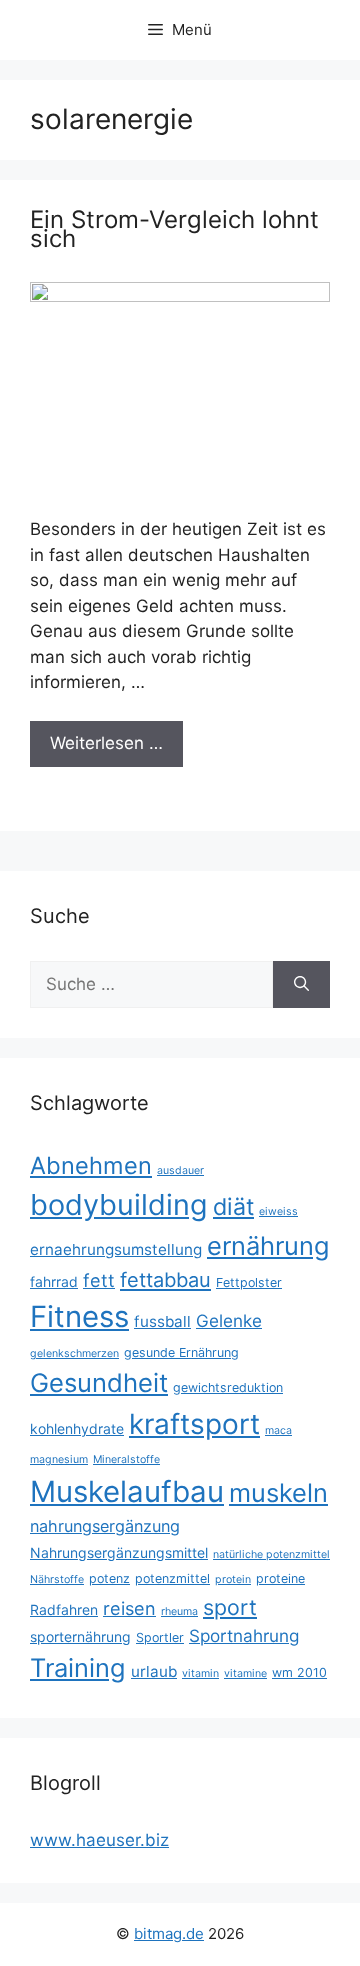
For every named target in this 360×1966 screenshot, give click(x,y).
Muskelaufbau (127, 1491)
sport (230, 1607)
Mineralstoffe (126, 1459)
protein (233, 1579)
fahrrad (54, 1281)
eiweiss (278, 1211)
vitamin (200, 1673)
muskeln (278, 1492)
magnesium (59, 1459)
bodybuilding (119, 1204)
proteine (280, 1578)
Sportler (160, 1637)
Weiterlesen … (106, 743)
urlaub (154, 1671)
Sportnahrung (244, 1635)
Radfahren (64, 1609)
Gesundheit (99, 1382)
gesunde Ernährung (181, 1352)
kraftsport (194, 1424)
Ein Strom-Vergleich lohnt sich (174, 229)
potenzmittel (172, 1578)
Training (78, 1667)
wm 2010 (299, 1672)
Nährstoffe (57, 1579)
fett (99, 1280)
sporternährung (80, 1636)
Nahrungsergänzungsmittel (119, 1552)
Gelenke (229, 1320)
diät (233, 1206)
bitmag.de (169, 1933)
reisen (129, 1608)
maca (278, 1430)
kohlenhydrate (77, 1428)
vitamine (245, 1673)
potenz (109, 1578)
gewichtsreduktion (228, 1387)
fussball (162, 1321)
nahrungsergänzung (105, 1526)
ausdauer (180, 1170)
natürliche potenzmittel (271, 1554)
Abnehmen (91, 1165)
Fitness (79, 1316)
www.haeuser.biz (99, 1840)
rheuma (179, 1611)
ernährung (268, 1245)
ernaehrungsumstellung (116, 1249)
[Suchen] (301, 985)
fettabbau (165, 1280)
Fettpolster (249, 1282)
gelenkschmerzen (74, 1353)
